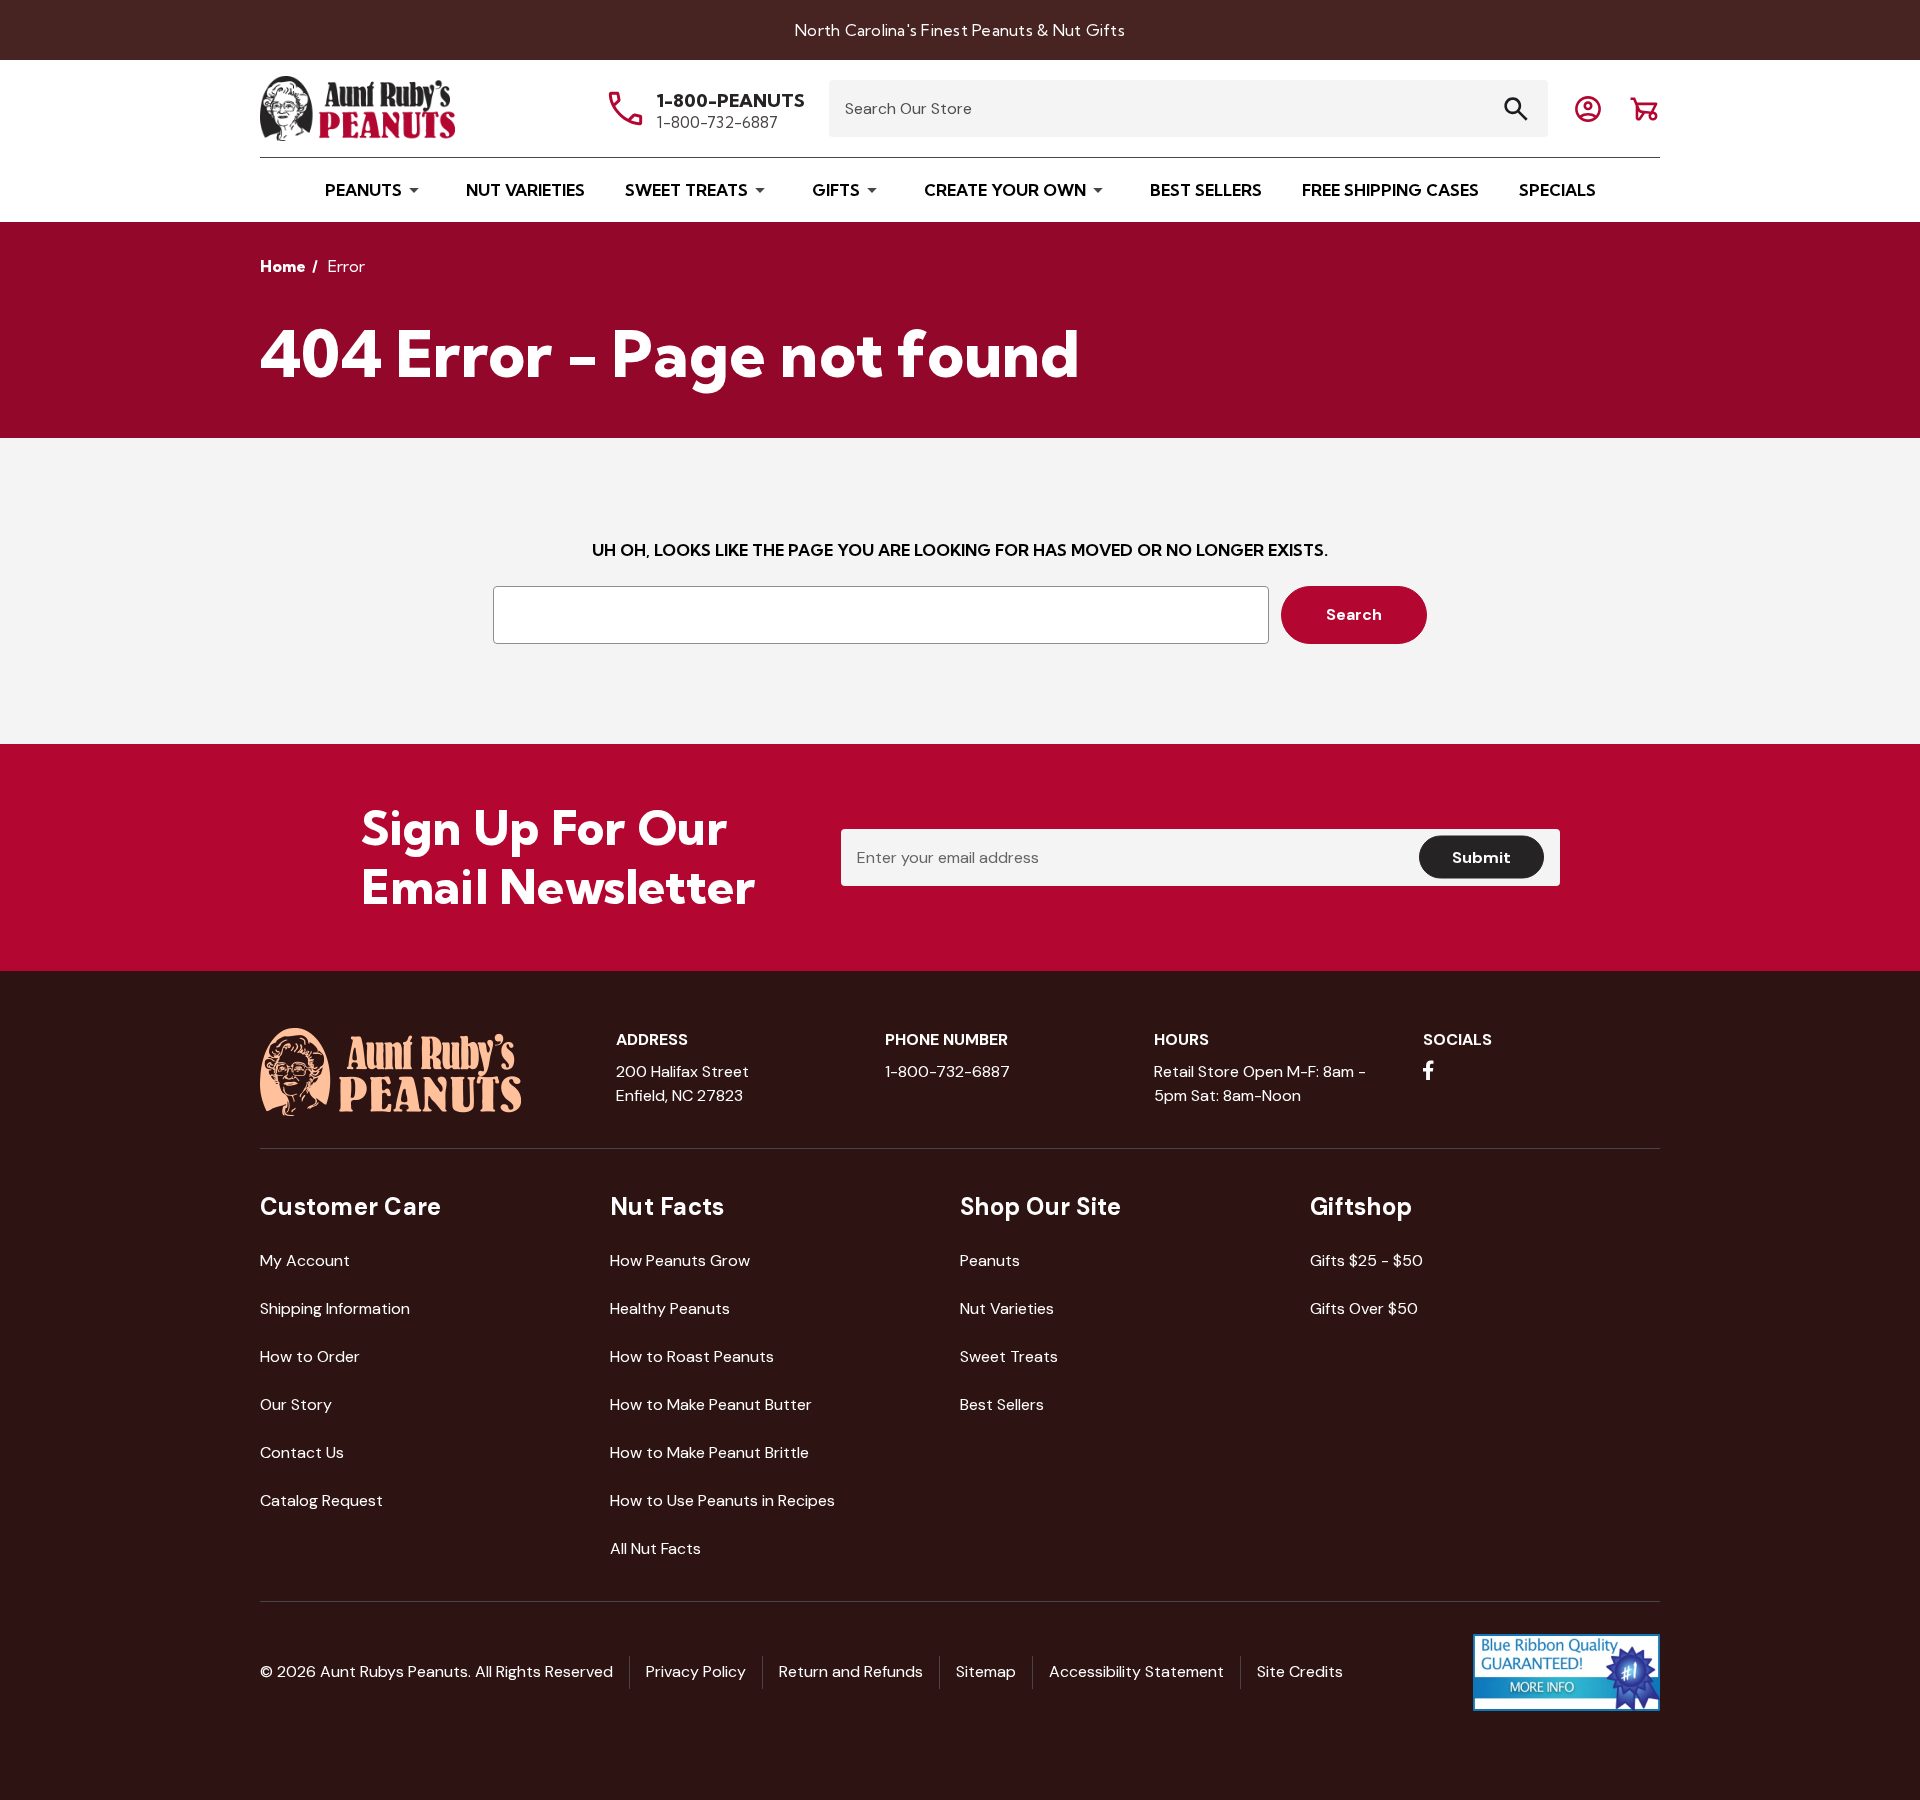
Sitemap (986, 1671)
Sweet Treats (686, 190)
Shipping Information (335, 1308)
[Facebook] (1428, 1070)
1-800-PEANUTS (731, 100)
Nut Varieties (525, 190)
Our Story (296, 1404)
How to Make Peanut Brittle (709, 1452)
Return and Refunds (851, 1671)
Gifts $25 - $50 (1366, 1260)
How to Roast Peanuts (692, 1356)
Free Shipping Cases (1390, 190)
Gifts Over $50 (1364, 1308)
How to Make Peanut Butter (711, 1404)
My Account (305, 1260)
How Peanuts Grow (680, 1260)
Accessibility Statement (1136, 1671)
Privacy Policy (696, 1671)
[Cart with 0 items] (1588, 109)
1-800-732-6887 (717, 122)
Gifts (836, 190)
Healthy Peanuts (670, 1308)
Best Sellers (1206, 190)
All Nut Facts (655, 1548)
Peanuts (363, 190)
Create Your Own (1005, 190)
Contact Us (302, 1452)
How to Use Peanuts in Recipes (722, 1500)
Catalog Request (321, 1500)
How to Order (310, 1356)
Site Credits (1300, 1671)
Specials (1557, 190)
